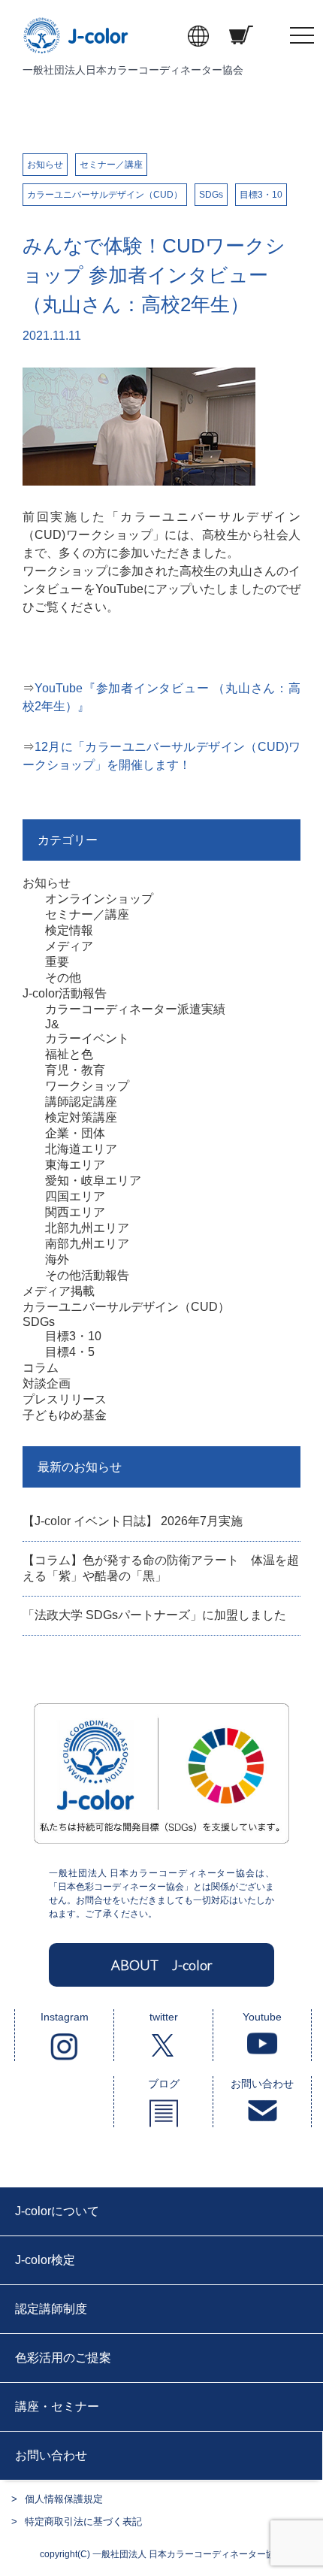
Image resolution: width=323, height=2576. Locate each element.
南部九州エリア (87, 1244)
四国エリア (75, 1196)
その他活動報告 (87, 1275)
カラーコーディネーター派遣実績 (135, 1009)
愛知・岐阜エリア (93, 1181)
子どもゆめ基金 (65, 1415)
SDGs (211, 195)
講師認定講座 (81, 1102)
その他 (63, 978)
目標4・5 (70, 1352)
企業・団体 (75, 1133)
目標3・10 (261, 195)
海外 (57, 1259)
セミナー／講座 (111, 165)
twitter (164, 2017)
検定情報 (69, 930)
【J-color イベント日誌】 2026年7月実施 (133, 1521)
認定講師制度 (51, 2309)
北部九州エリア (87, 1228)
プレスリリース (65, 1399)
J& (52, 1024)
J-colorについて (57, 2211)
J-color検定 (45, 2260)
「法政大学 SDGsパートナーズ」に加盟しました (154, 1615)
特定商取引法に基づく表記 (83, 2522)
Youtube (262, 2017)
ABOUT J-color (162, 1965)
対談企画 (47, 1383)
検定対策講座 (81, 1117)
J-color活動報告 (65, 993)
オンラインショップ (99, 899)
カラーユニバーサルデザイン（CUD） (105, 195)
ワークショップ (87, 1086)
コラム (41, 1368)
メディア (69, 946)
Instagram (65, 2017)
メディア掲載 (59, 1291)
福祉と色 (69, 1054)
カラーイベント (87, 1038)
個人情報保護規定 (64, 2499)
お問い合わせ (262, 2084)
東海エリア (75, 1165)
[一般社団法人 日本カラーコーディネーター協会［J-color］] (77, 45)
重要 (57, 962)
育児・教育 (75, 1070)
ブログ (164, 2084)
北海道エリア (81, 1149)
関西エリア (75, 1212)
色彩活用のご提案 (63, 2358)
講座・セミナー (57, 2406)
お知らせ (45, 165)
